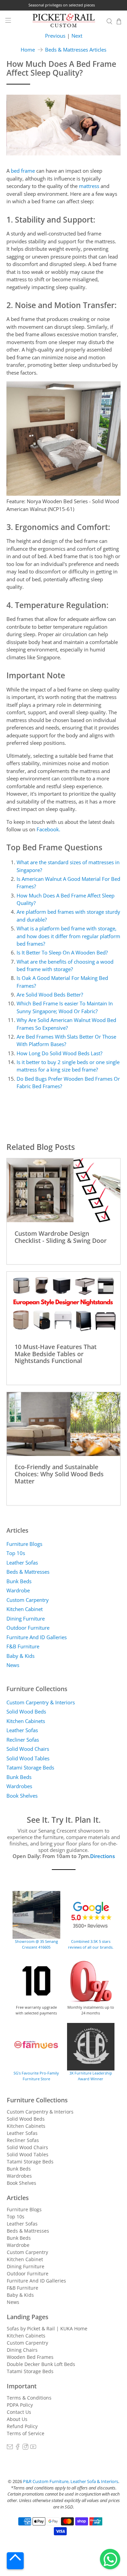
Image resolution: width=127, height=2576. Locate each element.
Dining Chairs (22, 2350)
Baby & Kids (20, 1656)
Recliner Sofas (23, 1740)
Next (77, 36)
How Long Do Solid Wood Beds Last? (59, 1053)
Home (28, 50)
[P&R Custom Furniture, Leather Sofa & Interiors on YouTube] (33, 2448)
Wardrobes (19, 1786)
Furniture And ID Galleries (37, 1637)
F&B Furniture (23, 1646)
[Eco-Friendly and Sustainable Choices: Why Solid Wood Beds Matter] (63, 1424)
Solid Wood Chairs (28, 1749)
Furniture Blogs (24, 1544)
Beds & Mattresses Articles (76, 50)
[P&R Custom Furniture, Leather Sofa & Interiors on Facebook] (18, 2448)
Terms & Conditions (29, 2398)
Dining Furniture (26, 1618)
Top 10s (16, 1553)
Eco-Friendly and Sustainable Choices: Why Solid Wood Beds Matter (59, 1474)
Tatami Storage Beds (30, 1767)
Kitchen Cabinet (25, 1609)
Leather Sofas (22, 1562)
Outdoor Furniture (28, 1628)
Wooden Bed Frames (30, 2357)
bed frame (23, 171)
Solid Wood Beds (26, 1711)
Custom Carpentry (28, 1600)
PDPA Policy (20, 2405)
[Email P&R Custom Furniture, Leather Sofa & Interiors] (10, 2448)
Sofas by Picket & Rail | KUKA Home (47, 2328)
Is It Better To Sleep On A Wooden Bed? (62, 952)
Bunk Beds (19, 1581)
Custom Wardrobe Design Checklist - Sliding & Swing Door (61, 1237)
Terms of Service (26, 2433)
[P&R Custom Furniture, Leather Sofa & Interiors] (64, 21)
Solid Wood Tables (28, 1758)
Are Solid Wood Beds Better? (50, 995)
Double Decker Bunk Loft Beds (41, 2364)
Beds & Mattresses (28, 1572)
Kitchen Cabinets (26, 1721)
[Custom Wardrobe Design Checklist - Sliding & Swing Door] (63, 1190)
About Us (17, 2419)
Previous (55, 36)
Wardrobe (18, 1590)
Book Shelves (22, 1796)
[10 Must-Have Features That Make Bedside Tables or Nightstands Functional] (63, 1304)
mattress (89, 186)
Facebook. (48, 829)
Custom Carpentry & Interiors (41, 1702)
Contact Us (19, 2412)
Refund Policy (22, 2426)
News (13, 1665)
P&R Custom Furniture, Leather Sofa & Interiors (71, 2482)
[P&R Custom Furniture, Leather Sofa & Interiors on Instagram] (25, 2448)
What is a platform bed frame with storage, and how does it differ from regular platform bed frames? (68, 936)
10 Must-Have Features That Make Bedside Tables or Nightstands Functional (56, 1353)
